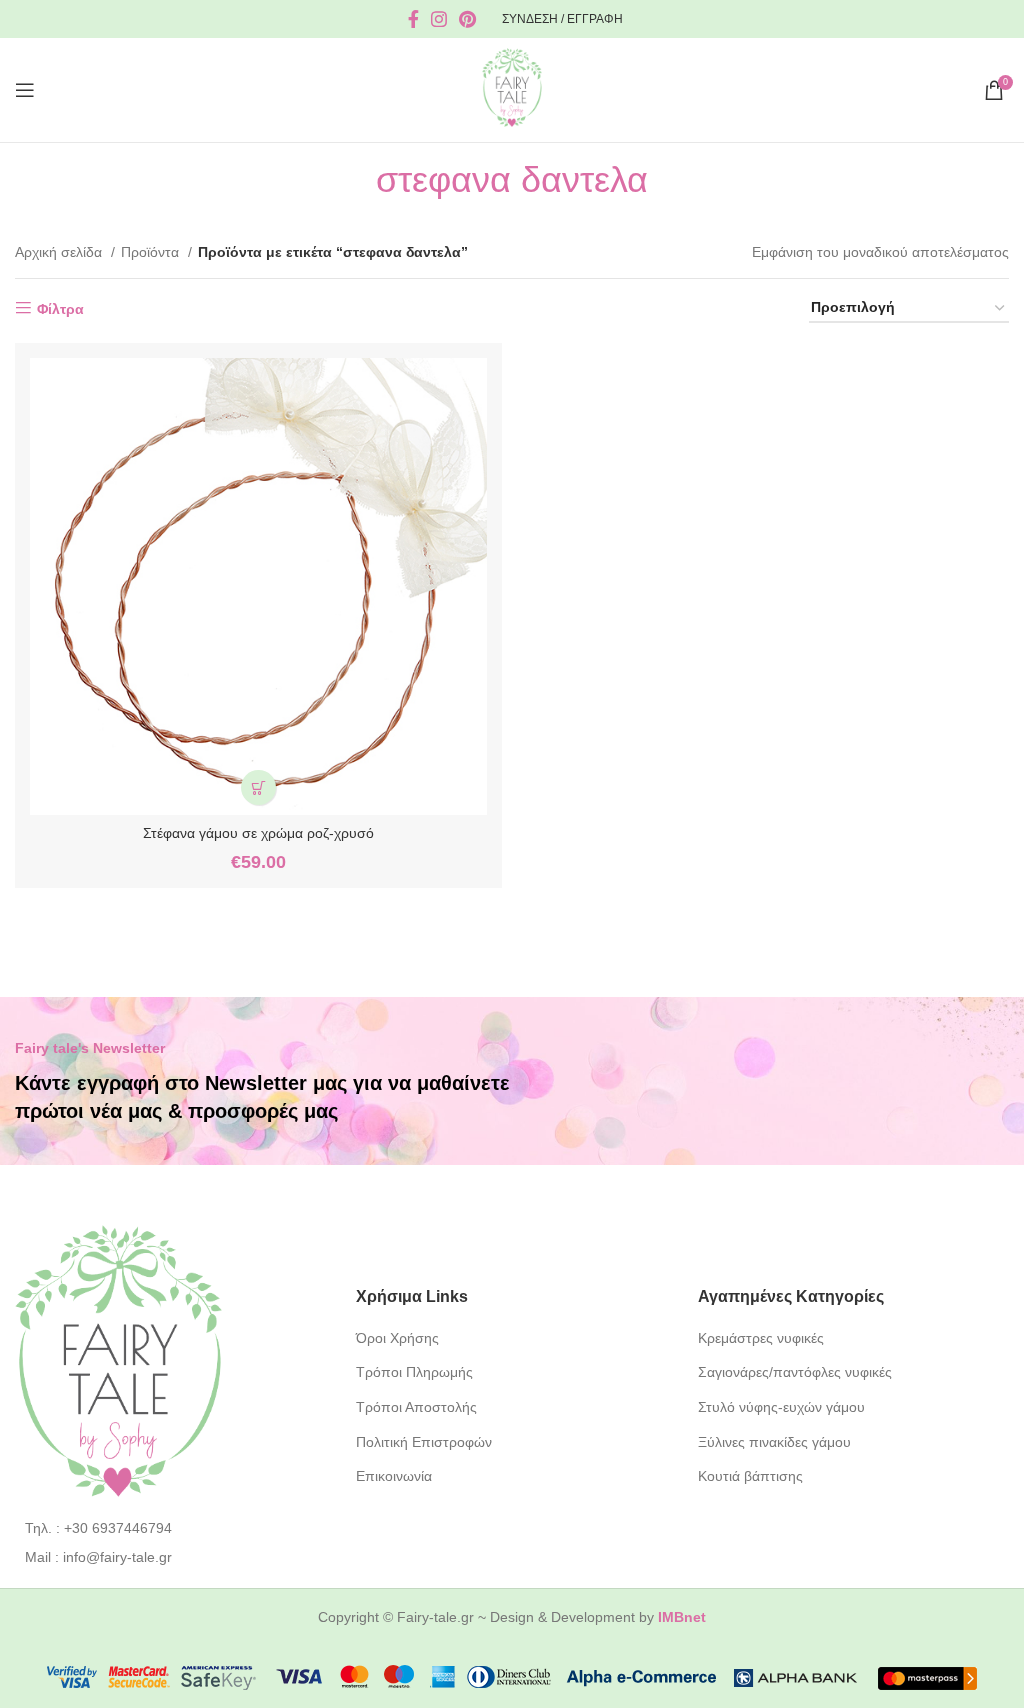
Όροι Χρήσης (397, 1338)
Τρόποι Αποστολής (416, 1407)
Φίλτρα (60, 309)
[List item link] (170, 1528)
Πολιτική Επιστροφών (424, 1442)
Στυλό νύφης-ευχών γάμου (781, 1407)
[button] (258, 787)
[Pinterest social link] (467, 19)
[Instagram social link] (439, 19)
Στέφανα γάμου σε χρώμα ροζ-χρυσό (258, 833)
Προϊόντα (152, 252)
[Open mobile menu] (25, 90)
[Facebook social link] (413, 19)
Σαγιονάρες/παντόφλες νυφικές (795, 1372)
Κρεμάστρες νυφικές (761, 1338)
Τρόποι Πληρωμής (414, 1372)
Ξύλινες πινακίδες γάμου (774, 1442)
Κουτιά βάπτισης (750, 1476)
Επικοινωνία (394, 1476)
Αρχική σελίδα (60, 252)
